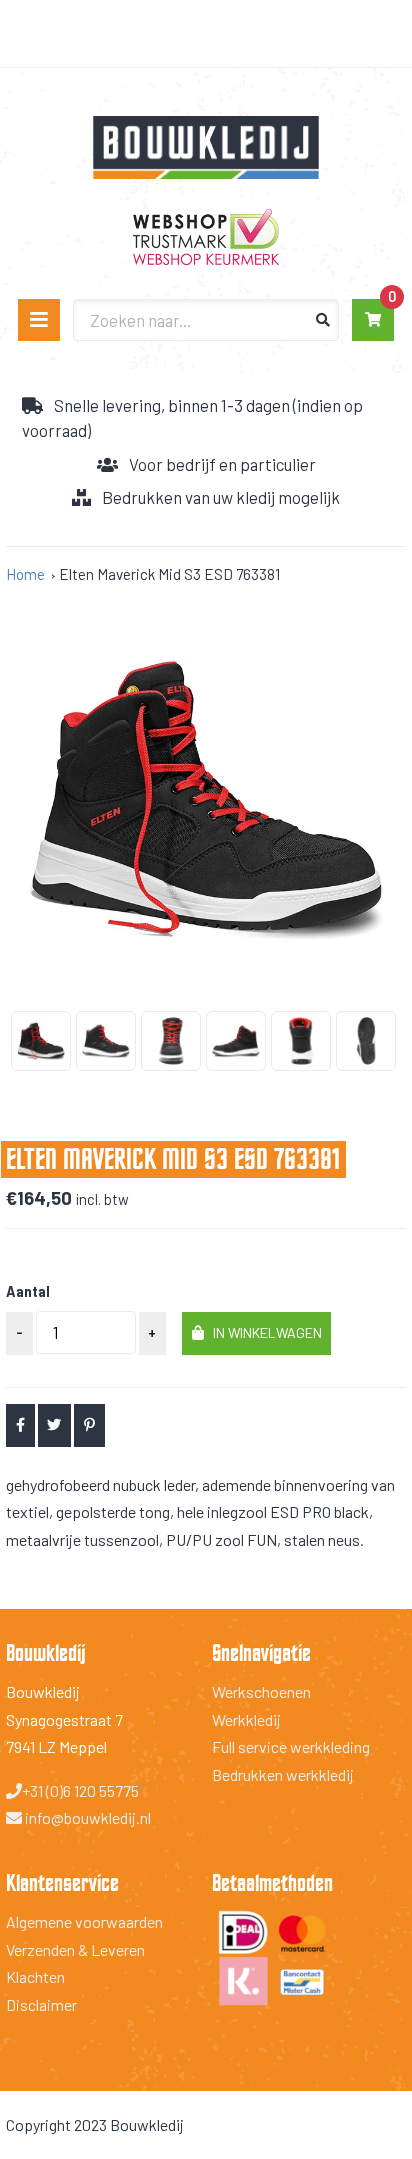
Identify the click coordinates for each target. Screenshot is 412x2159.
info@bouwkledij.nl (86, 1817)
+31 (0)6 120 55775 (80, 1790)
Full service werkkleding (291, 1746)
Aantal (28, 1291)
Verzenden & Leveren (75, 1949)
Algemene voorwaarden (84, 1921)
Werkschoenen (261, 1691)
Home (25, 574)
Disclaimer (41, 2004)
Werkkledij (246, 1719)
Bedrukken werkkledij (283, 1774)
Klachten (35, 1976)
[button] (256, 1333)
